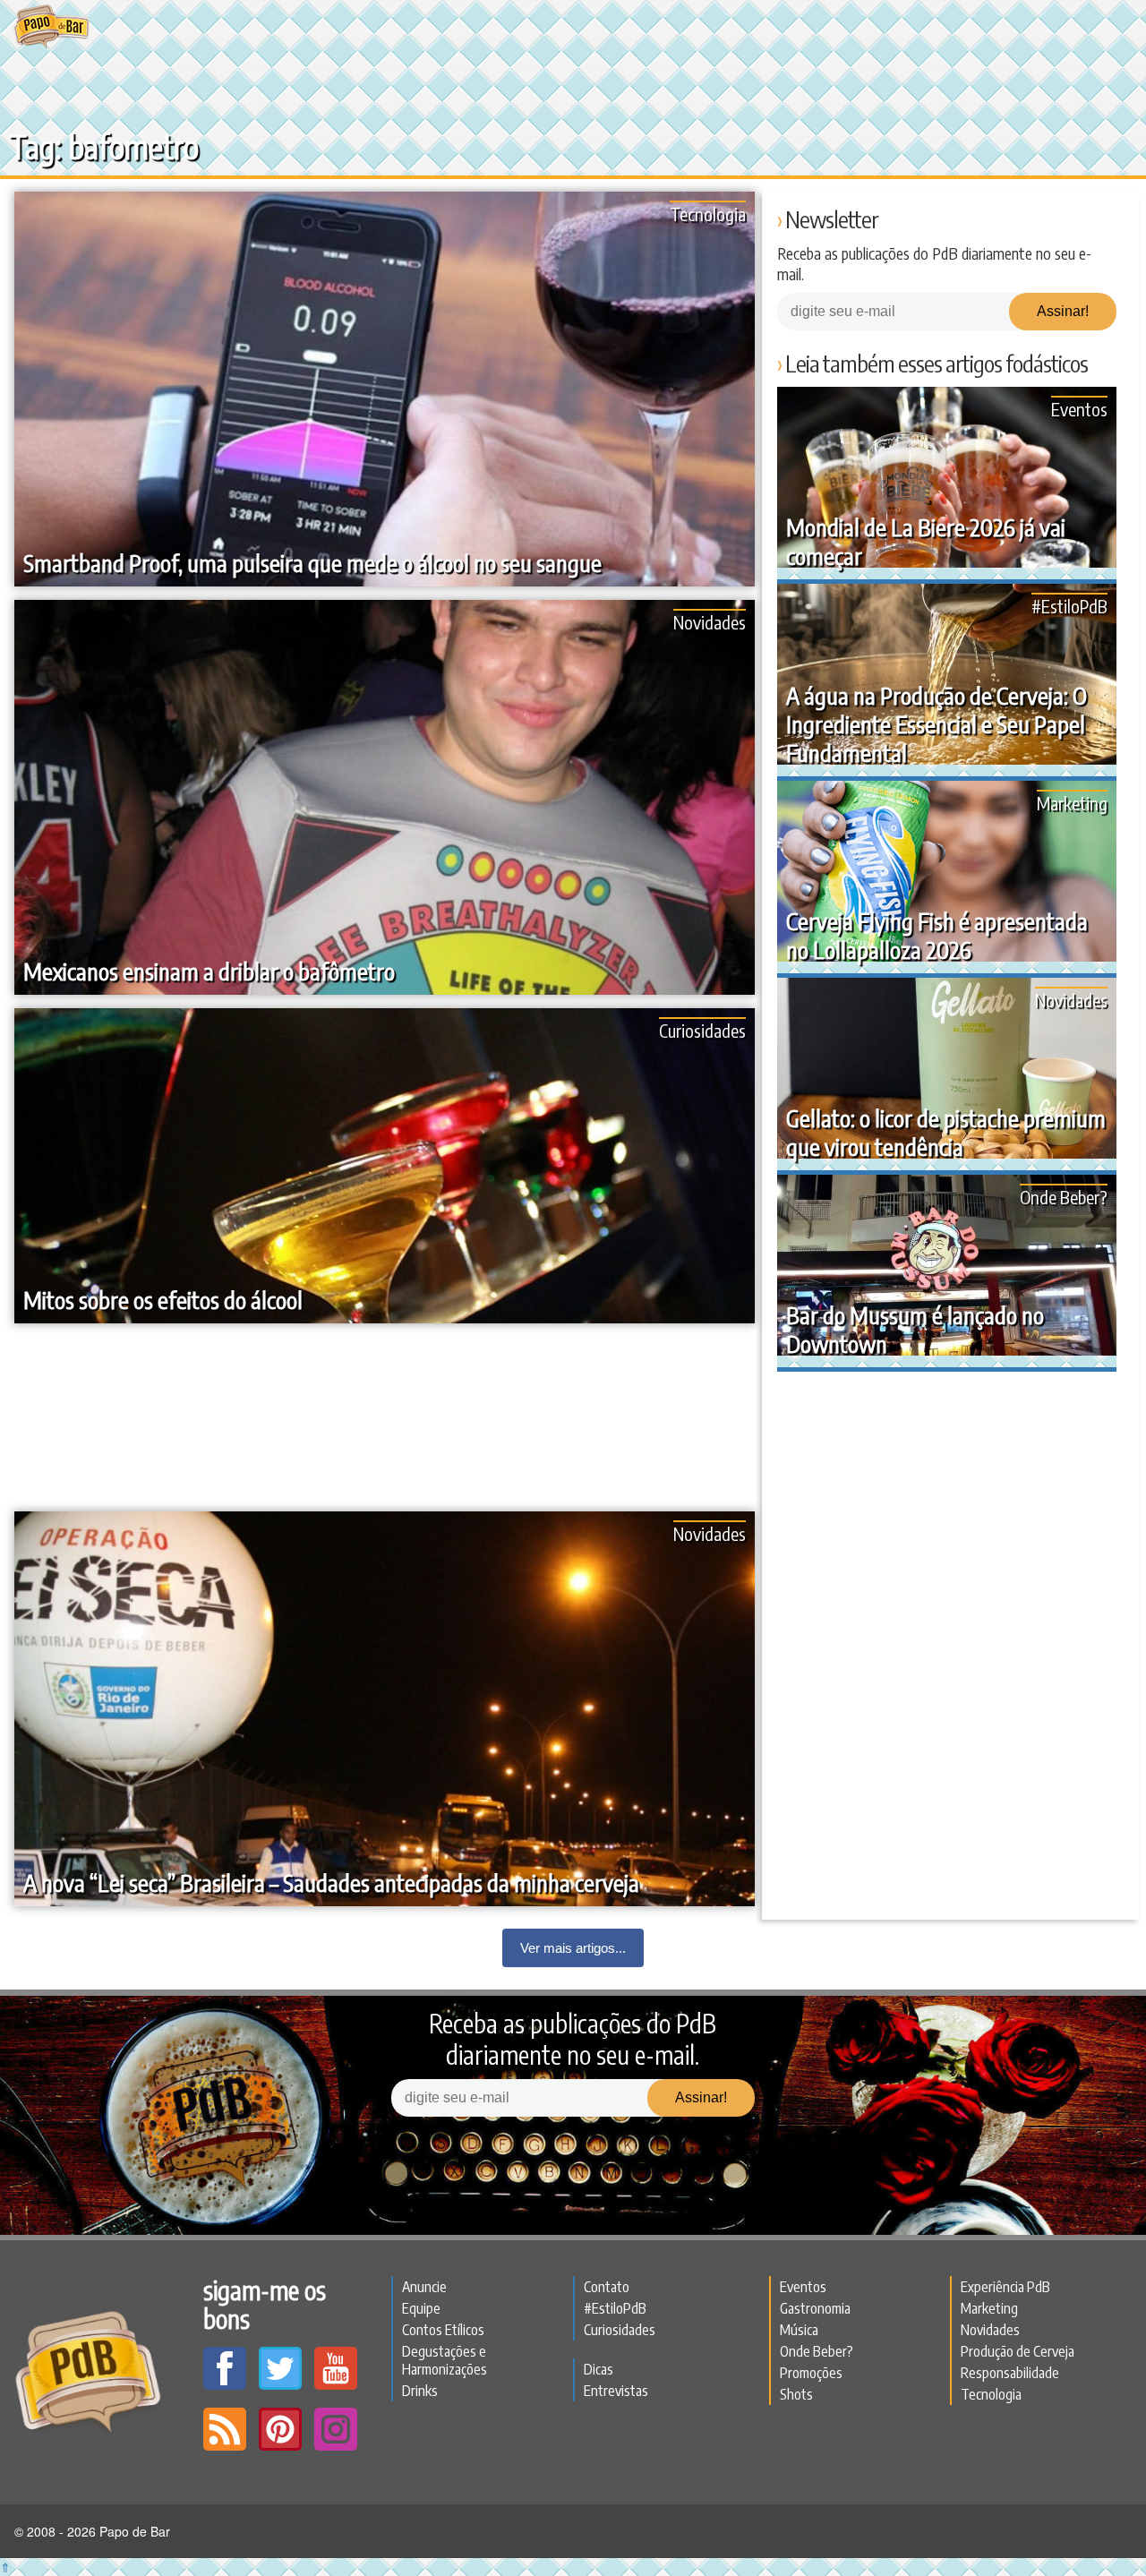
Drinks (420, 2391)
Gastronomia (815, 2308)
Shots (796, 2394)
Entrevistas (616, 2391)
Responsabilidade (1010, 2373)
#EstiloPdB (1069, 606)
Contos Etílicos (443, 2330)
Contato (607, 2287)
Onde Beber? (1064, 1197)
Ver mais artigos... (573, 1948)
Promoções (811, 2373)
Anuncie (424, 2287)
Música (799, 2330)
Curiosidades (702, 1030)
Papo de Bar (51, 27)
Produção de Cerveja (1018, 2351)
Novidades (710, 622)
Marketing (1072, 803)
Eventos (1079, 409)
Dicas (599, 2369)
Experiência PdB (1005, 2287)
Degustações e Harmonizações (445, 2360)
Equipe (421, 2308)
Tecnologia (708, 214)
